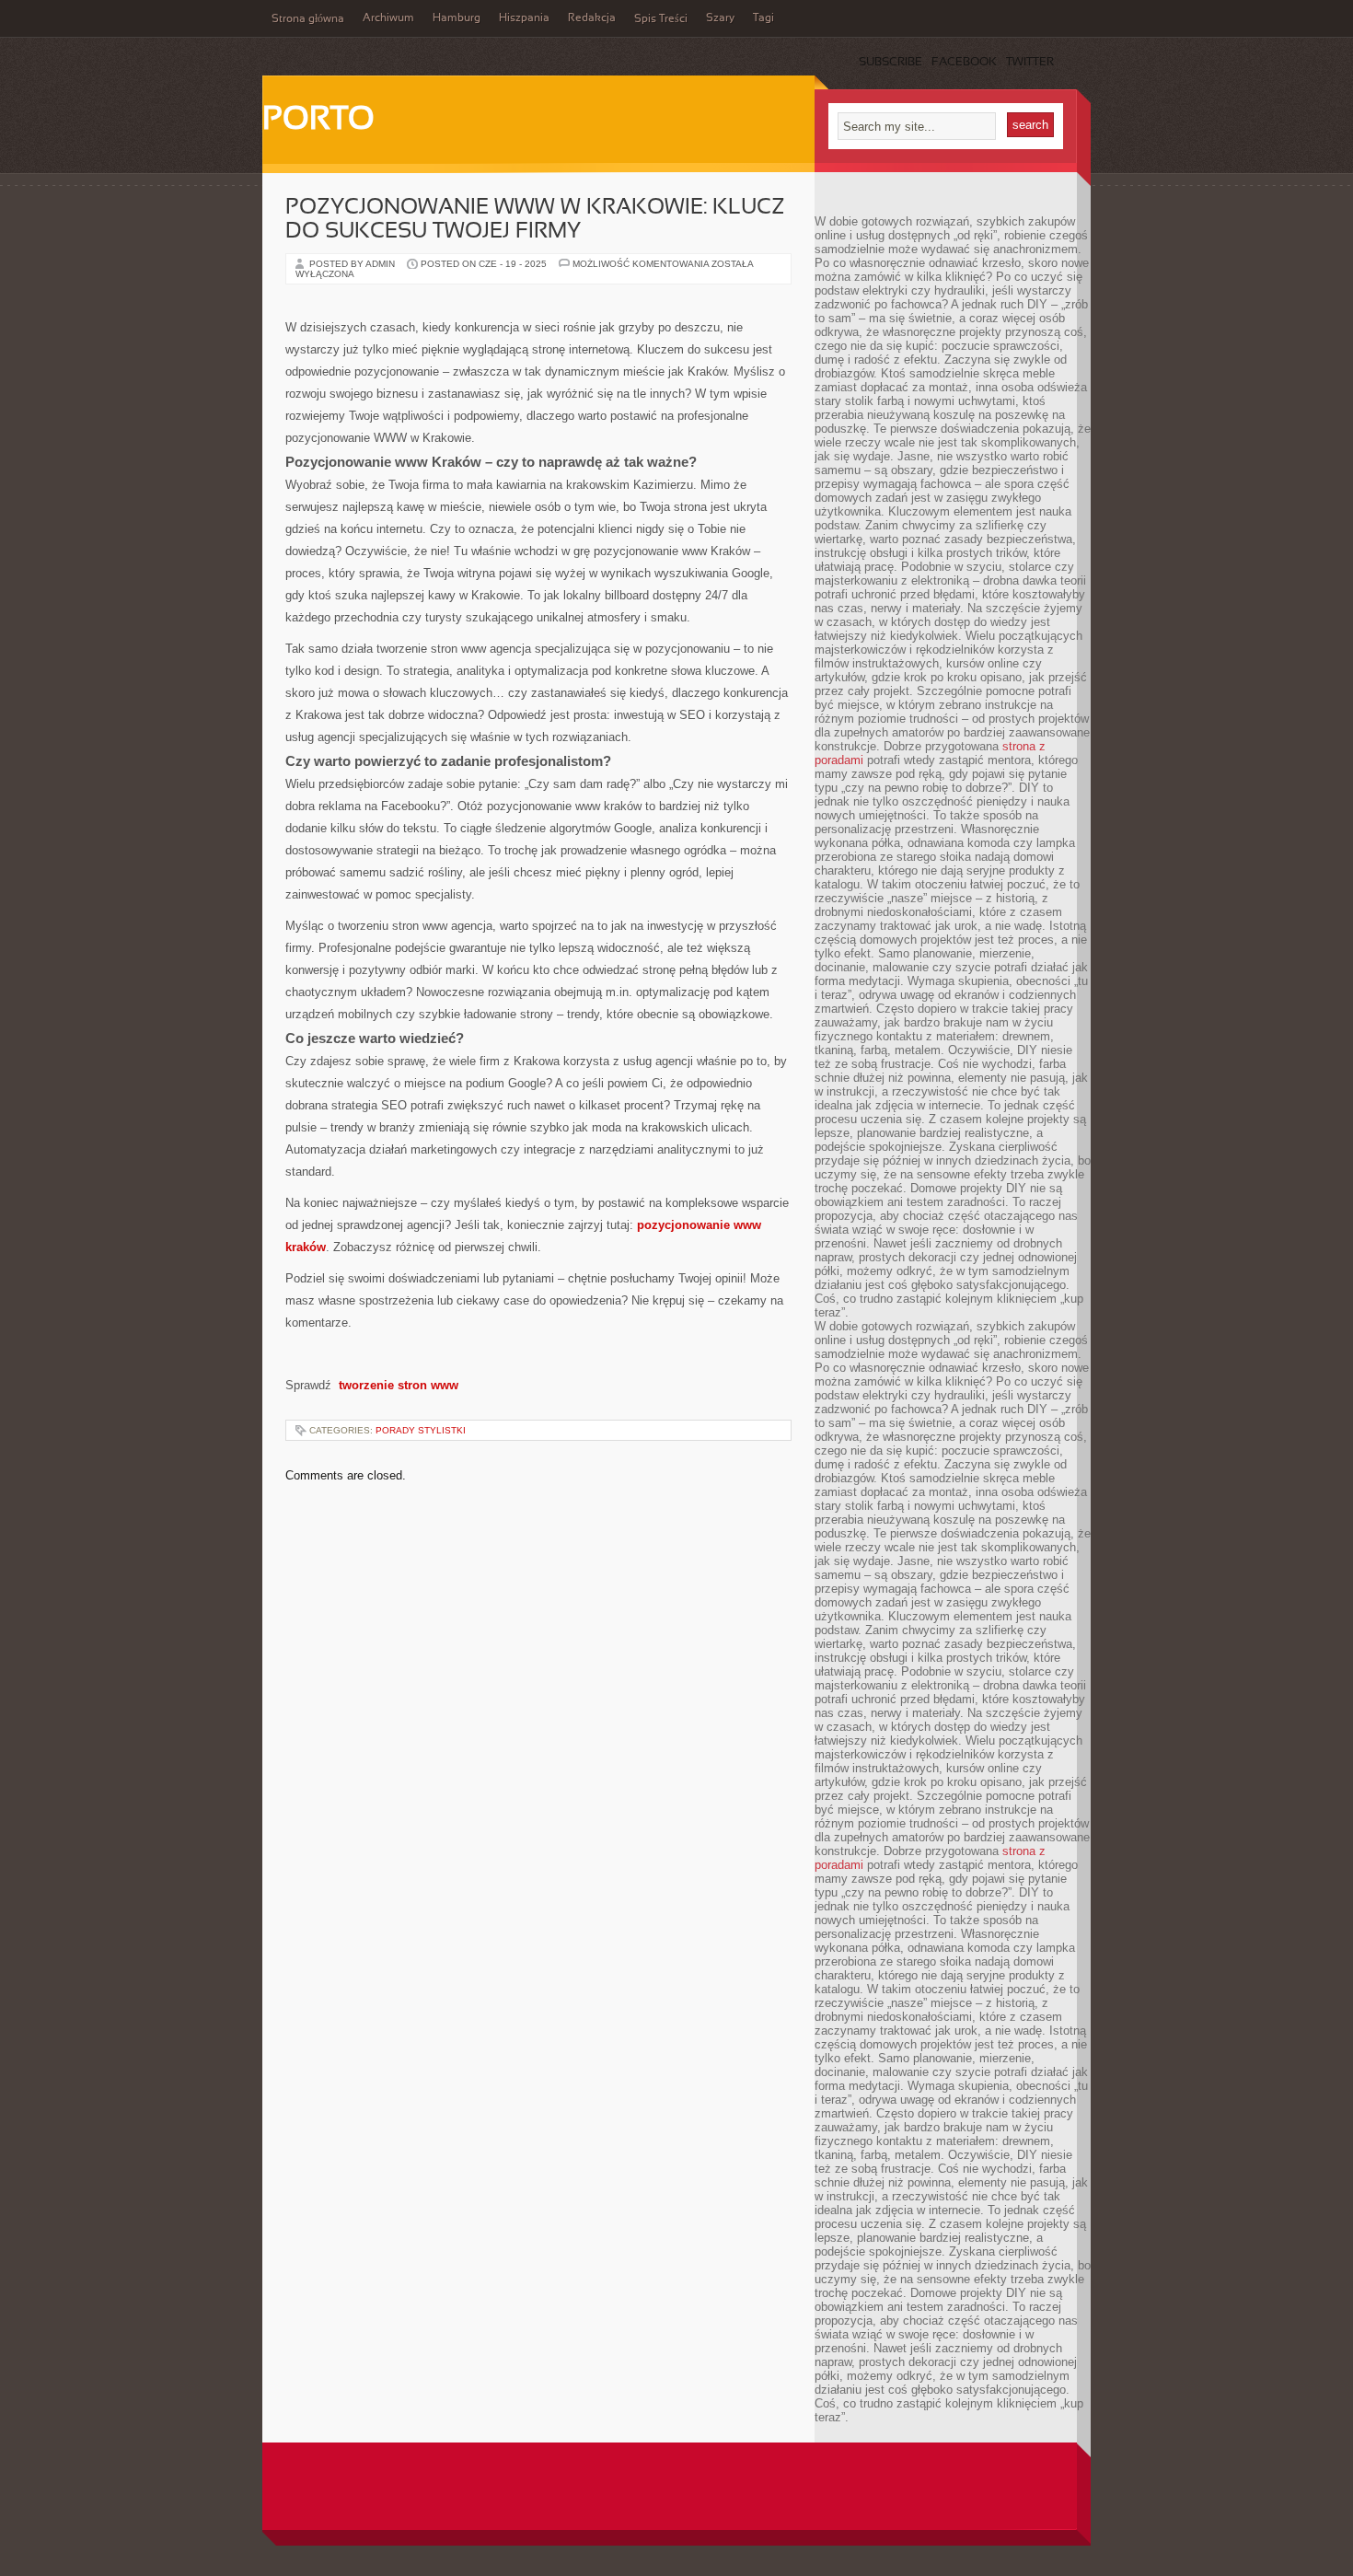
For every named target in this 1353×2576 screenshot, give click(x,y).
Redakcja (592, 18)
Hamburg (457, 18)
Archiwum (388, 18)
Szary (720, 18)
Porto (318, 121)
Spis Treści (661, 19)
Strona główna (308, 19)
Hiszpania (524, 18)
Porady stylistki (421, 1430)
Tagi (763, 18)
